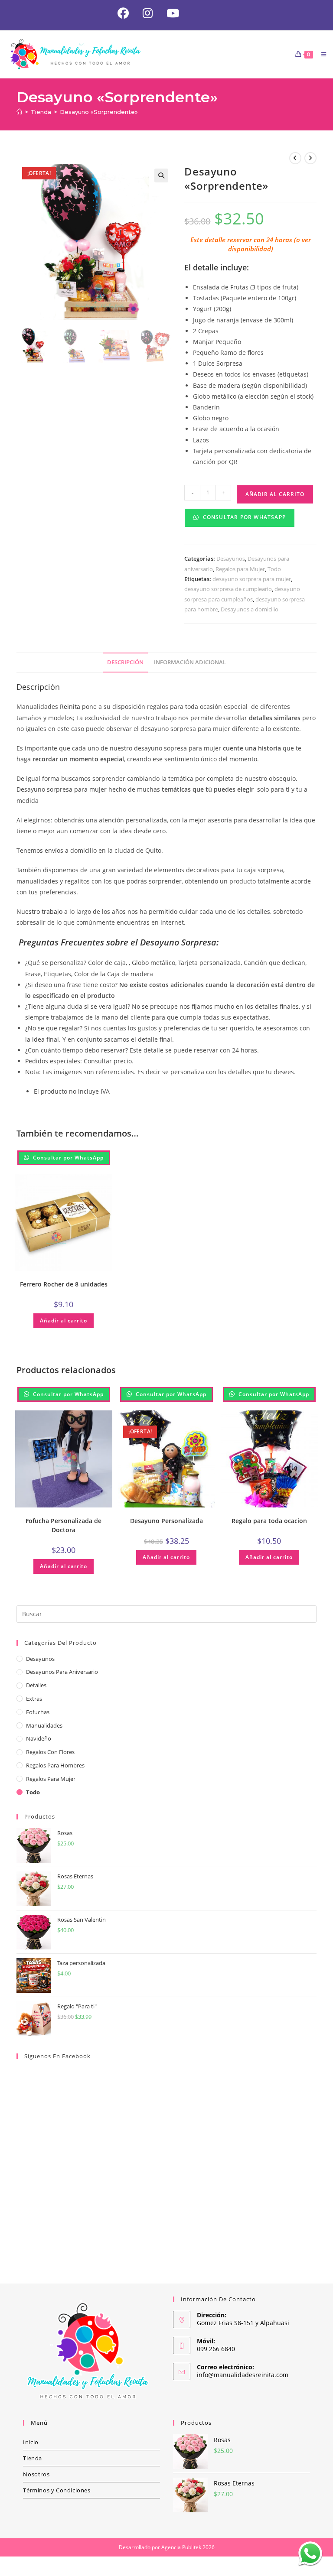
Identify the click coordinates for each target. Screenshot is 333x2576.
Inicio (31, 2442)
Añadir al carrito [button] (64, 1320)
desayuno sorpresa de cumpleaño (228, 589)
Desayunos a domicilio (250, 609)
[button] (161, 175)
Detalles (36, 1685)
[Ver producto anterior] (295, 158)
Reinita (69, 707)
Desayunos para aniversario (62, 1672)
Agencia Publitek (181, 2547)
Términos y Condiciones (57, 2490)
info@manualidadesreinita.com (243, 2375)
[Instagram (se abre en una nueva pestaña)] (148, 13)
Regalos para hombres (55, 1765)
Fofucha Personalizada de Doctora (64, 1525)
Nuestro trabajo (39, 911)
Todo (274, 569)
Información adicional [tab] (190, 662)
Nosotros (36, 2474)
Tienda (33, 2458)
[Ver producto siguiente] (310, 158)
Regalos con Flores (50, 1752)
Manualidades (44, 1725)
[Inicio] (19, 112)
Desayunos (231, 559)
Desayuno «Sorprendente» (99, 112)
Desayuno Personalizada (166, 1521)
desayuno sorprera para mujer (252, 579)
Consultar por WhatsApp (243, 517)
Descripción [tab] (125, 662)
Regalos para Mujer (240, 569)
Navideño (39, 1738)
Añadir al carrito (275, 494)
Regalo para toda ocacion (269, 1521)
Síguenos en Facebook (57, 2056)
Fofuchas (38, 1712)
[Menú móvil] (321, 54)
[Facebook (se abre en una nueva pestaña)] (123, 13)
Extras (34, 1699)
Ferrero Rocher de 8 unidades (64, 1284)
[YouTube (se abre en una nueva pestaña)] (169, 13)
